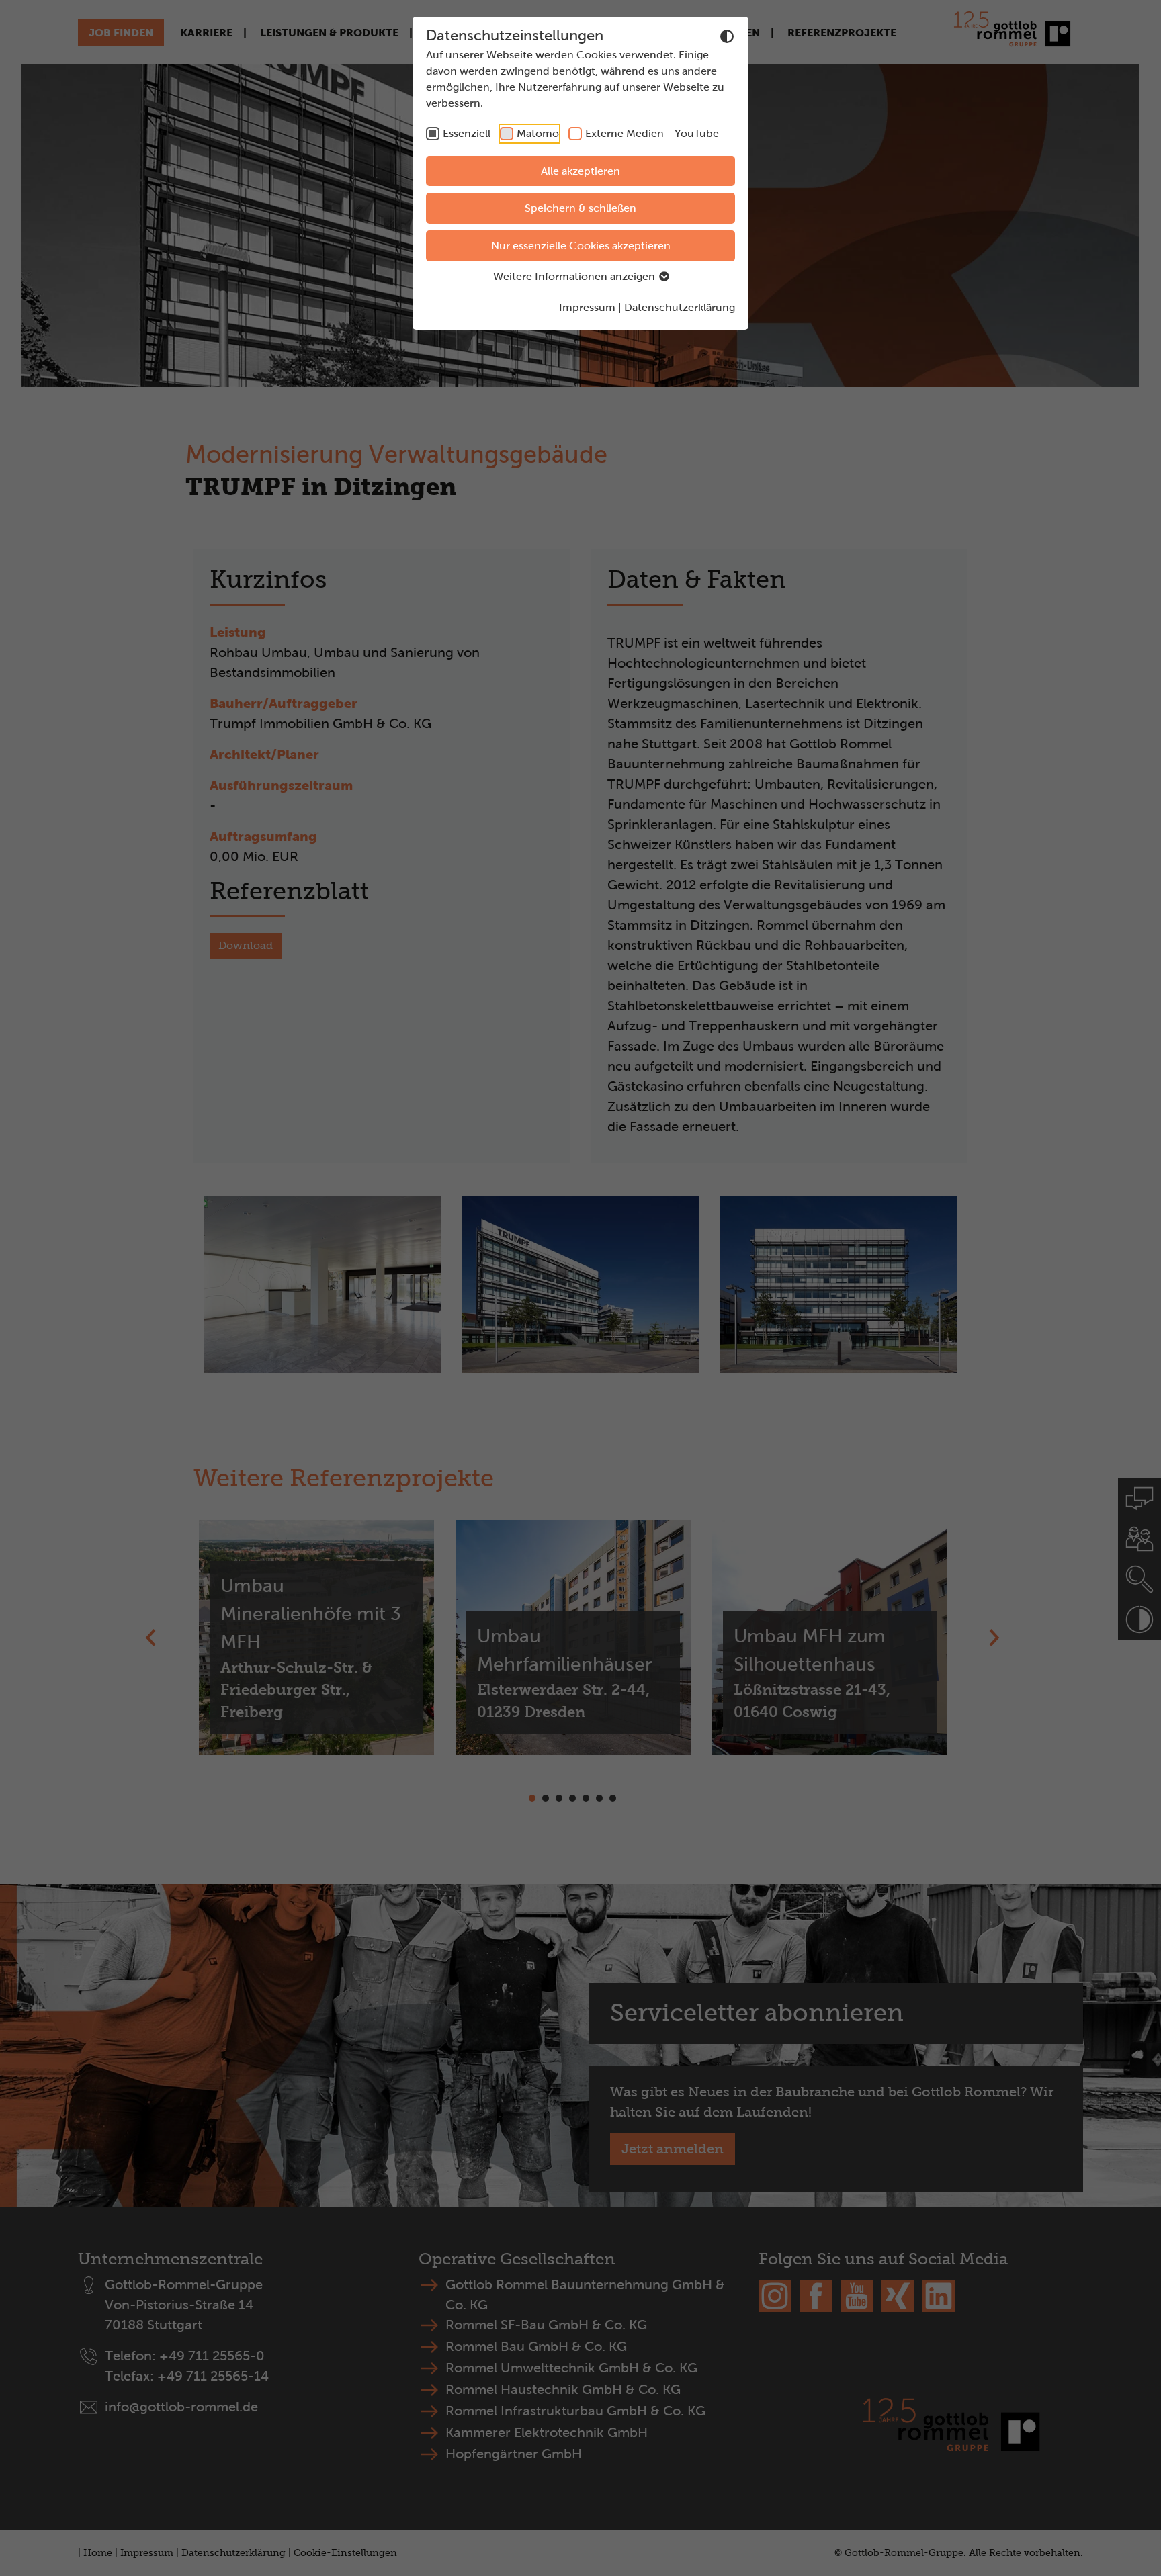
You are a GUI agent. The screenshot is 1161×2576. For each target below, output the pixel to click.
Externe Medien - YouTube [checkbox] (652, 133)
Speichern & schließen (580, 208)
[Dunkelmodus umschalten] (727, 36)
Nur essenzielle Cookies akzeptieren (581, 246)
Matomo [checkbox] (538, 133)
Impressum (587, 307)
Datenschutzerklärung (680, 307)
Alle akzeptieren (580, 171)
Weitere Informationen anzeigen (575, 276)
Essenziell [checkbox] (467, 133)
